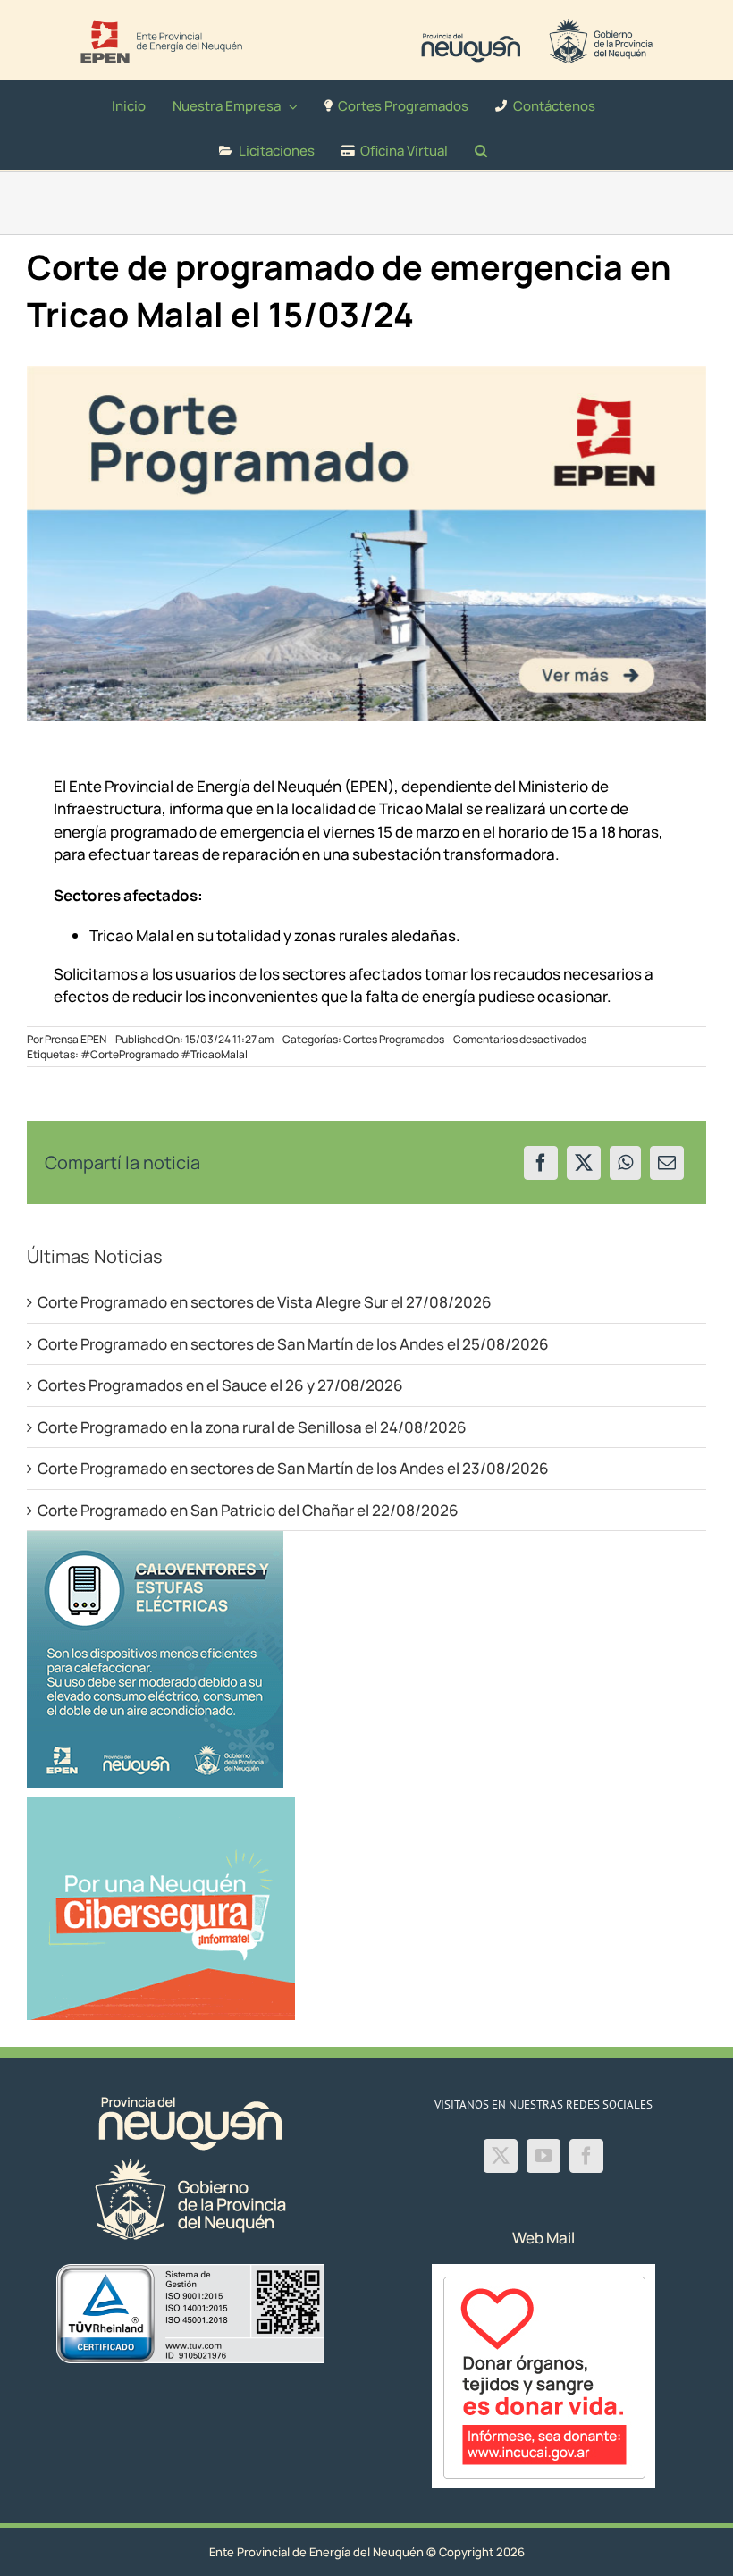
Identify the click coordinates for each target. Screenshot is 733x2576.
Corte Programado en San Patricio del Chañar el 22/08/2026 (248, 1510)
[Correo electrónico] (667, 1163)
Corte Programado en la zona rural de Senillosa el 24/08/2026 (252, 1427)
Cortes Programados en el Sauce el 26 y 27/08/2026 (220, 1385)
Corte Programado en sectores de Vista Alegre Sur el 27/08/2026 (265, 1302)
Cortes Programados (394, 1039)
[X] (584, 1163)
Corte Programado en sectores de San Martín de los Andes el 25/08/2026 (293, 1344)
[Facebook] (541, 1163)
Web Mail (543, 2238)
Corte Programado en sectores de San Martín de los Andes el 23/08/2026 (293, 1468)
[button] (481, 147)
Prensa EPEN (76, 1039)
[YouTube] (543, 2156)
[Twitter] (501, 2156)
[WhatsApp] (625, 1163)
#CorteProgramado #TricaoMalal (164, 1054)
